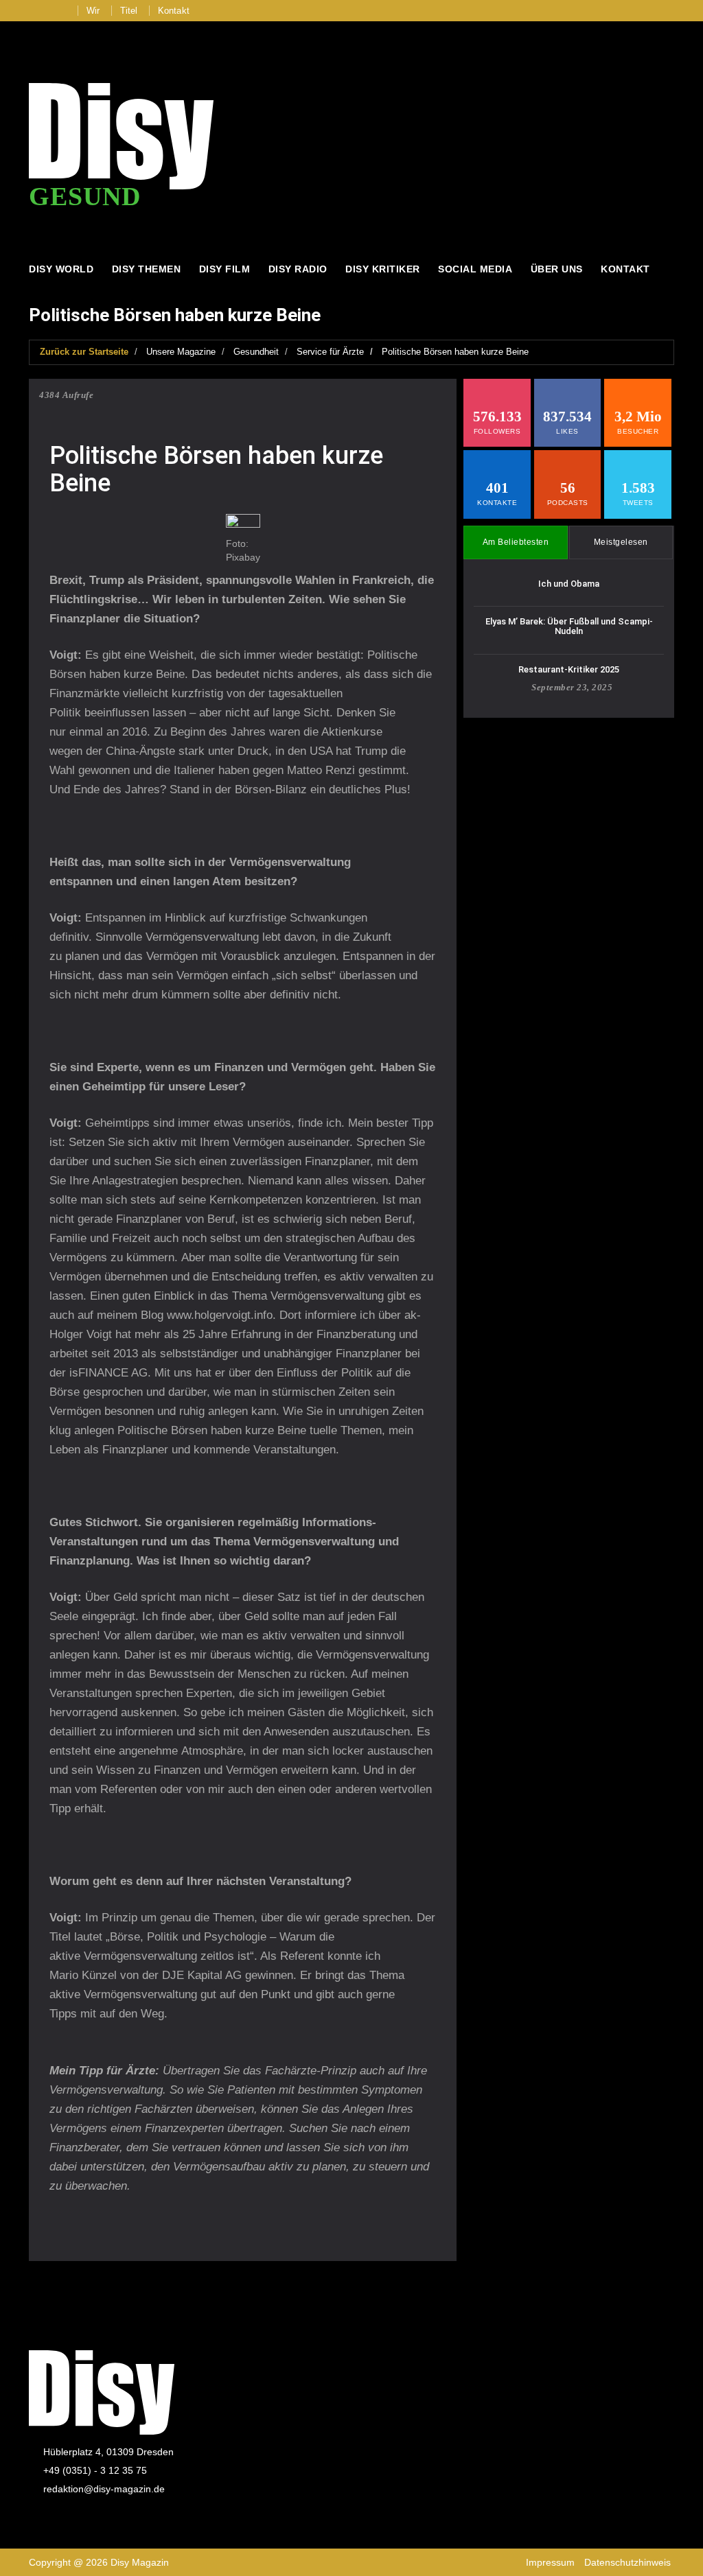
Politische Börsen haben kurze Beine (455, 352)
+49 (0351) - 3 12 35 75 (95, 2470)
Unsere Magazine (181, 352)
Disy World (61, 269)
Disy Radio (298, 269)
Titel (129, 11)
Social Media (475, 269)
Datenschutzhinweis (627, 2562)
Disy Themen (147, 269)
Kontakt (174, 11)
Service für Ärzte (330, 352)
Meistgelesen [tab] (621, 542)
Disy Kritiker (383, 269)
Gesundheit (256, 352)
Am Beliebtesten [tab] (516, 542)
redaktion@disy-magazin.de (104, 2489)
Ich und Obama (569, 584)
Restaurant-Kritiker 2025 (569, 669)
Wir (93, 11)
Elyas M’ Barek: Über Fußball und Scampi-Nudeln (569, 626)
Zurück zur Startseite (84, 352)
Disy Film (225, 269)
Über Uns (557, 269)
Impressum (550, 2562)
